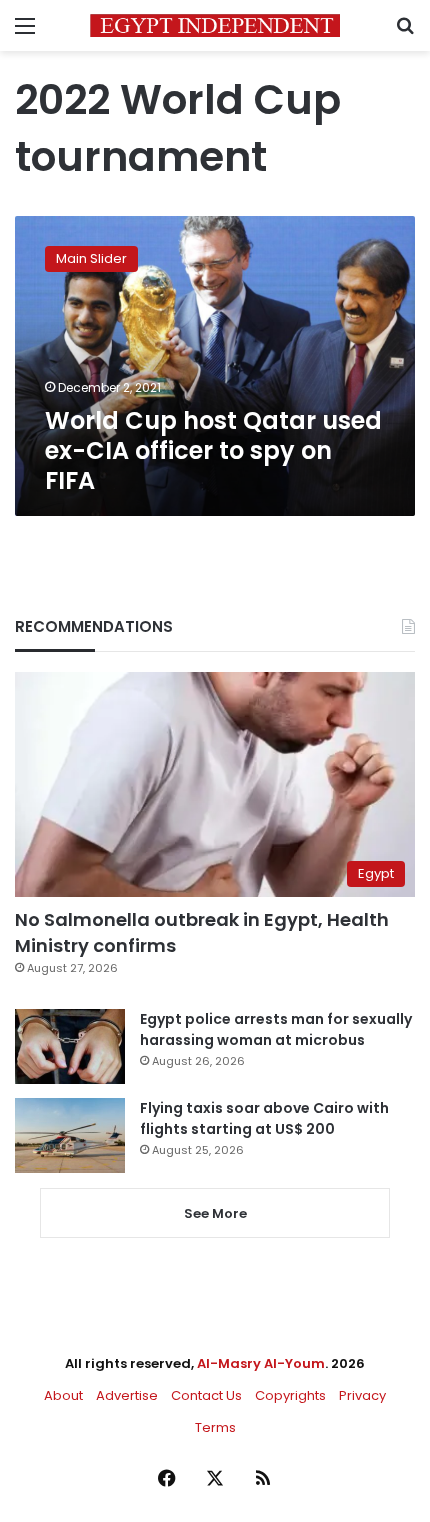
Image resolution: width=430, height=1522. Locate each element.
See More (215, 1213)
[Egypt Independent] (215, 25)
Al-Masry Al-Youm (261, 1363)
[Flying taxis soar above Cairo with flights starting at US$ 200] (70, 1135)
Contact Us (206, 1395)
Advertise (127, 1395)
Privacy (362, 1395)
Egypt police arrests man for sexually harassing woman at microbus (276, 1029)
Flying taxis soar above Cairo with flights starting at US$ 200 (264, 1118)
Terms (215, 1427)
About (63, 1395)
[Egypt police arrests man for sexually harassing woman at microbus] (70, 1046)
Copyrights (290, 1395)
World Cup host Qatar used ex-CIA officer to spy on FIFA (213, 450)
